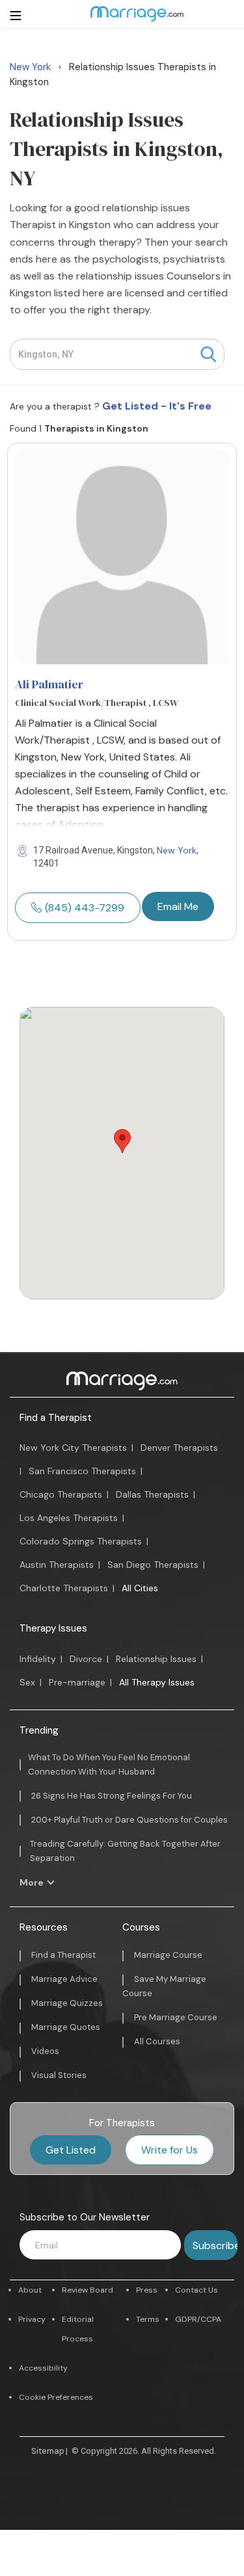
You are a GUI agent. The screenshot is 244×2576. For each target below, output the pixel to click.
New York (177, 850)
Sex (27, 1682)
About (30, 2290)
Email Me (178, 906)
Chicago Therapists (61, 1494)
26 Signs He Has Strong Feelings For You (112, 1796)
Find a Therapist (56, 1418)
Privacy (32, 2319)
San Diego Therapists (153, 1565)
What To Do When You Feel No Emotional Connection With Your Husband (109, 1764)
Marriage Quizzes (67, 2003)
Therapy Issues (53, 1628)
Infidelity (38, 1659)
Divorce (86, 1659)
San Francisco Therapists (82, 1471)
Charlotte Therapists (64, 1588)
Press (147, 2290)
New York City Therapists (73, 1448)
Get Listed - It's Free (157, 406)
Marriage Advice (64, 1979)
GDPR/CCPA (198, 2319)
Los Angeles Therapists (69, 1518)
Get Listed (71, 2150)
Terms (148, 2319)
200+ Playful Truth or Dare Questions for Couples (129, 1820)
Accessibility (43, 2368)
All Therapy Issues (157, 1682)
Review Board (88, 2290)
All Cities (140, 1588)
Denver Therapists (179, 1448)
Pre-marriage (77, 1682)
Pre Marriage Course (176, 2017)
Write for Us (169, 2150)
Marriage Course (168, 1955)
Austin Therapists (57, 1565)
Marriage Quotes (66, 2027)
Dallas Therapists (152, 1494)
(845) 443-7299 (85, 908)
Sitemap (48, 2451)
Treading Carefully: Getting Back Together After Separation (125, 1851)
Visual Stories (59, 2075)
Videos (45, 2051)
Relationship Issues (156, 1659)
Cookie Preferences (56, 2397)
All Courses (157, 2041)
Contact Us (197, 2290)
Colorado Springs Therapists (81, 1541)
